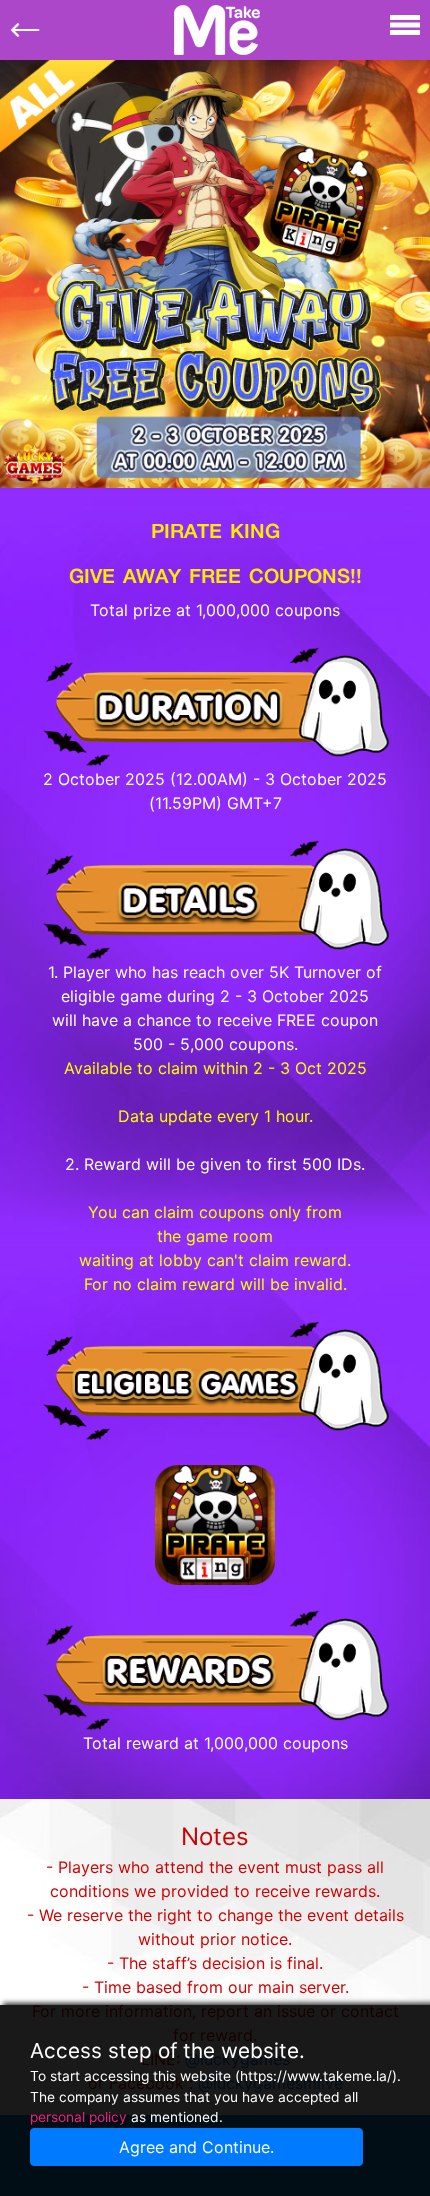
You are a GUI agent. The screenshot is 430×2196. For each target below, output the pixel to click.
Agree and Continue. (196, 2147)
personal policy (78, 2117)
